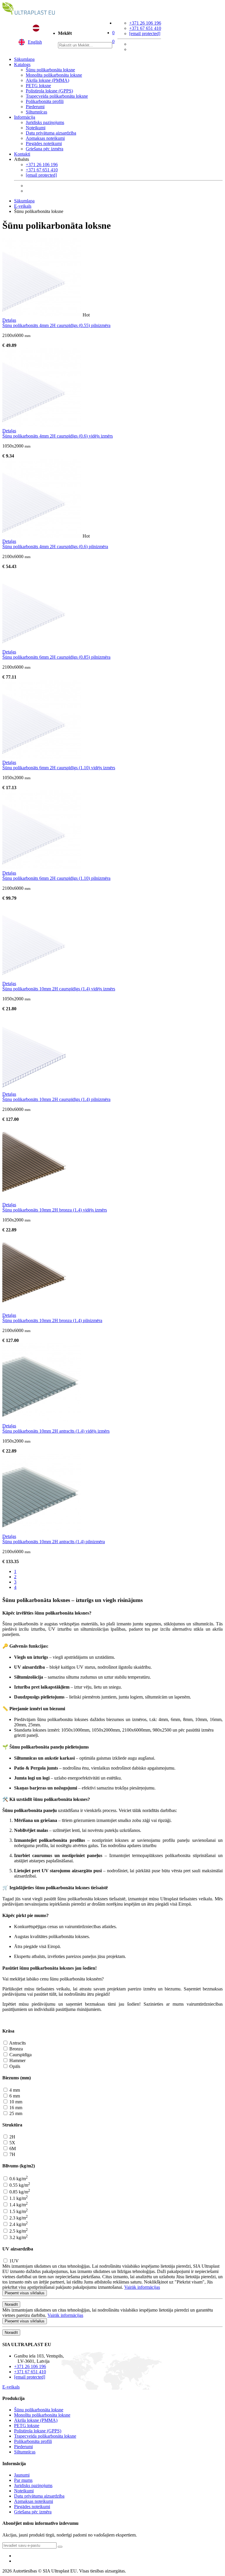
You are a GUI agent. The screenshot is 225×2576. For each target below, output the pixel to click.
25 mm (15, 2113)
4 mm (14, 2090)
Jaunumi (22, 2475)
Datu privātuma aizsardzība (51, 133)
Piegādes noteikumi (44, 143)
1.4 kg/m (18, 2205)
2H (12, 2137)
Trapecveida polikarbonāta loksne (57, 96)
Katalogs (22, 64)
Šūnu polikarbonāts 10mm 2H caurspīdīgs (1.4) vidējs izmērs (59, 989)
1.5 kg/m (18, 2211)
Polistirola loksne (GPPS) (49, 91)
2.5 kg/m (18, 2231)
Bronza (16, 2049)
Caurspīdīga (20, 2055)
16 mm (15, 2108)
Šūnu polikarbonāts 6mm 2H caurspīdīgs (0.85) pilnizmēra (56, 657)
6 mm (14, 2096)
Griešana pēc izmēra (45, 149)
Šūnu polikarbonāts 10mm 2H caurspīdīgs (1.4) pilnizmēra (56, 1099)
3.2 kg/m (18, 2237)
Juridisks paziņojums (45, 122)
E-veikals (23, 206)
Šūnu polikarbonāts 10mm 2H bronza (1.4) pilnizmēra (52, 1320)
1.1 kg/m (18, 2198)
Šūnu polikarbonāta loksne (50, 70)
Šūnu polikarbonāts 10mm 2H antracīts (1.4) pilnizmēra (54, 1542)
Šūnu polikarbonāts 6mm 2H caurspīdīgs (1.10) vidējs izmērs (59, 768)
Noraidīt (11, 2304)
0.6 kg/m (18, 2179)
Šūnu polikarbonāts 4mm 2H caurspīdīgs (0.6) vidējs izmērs (58, 436)
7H (12, 2154)
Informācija (25, 117)
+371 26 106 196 (145, 23)
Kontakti (22, 154)
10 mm (15, 2102)
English (35, 42)
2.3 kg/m (18, 2218)
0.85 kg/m (19, 2192)
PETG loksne (38, 86)
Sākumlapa (24, 59)
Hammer (17, 2060)
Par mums (23, 2480)
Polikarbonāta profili (45, 101)
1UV (13, 2261)
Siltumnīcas (36, 112)
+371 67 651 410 (145, 28)
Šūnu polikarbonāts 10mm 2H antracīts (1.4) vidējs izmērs (56, 1431)
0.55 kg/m (19, 2185)
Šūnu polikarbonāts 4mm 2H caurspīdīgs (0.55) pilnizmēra (56, 325)
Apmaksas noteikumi (45, 138)
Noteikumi (36, 128)
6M (12, 2149)
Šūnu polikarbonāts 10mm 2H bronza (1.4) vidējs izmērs (55, 1210)
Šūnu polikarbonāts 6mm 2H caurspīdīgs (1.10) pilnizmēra (56, 878)
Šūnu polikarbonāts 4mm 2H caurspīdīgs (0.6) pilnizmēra (55, 547)
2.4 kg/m (18, 2224)
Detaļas (9, 320)
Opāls (14, 2066)
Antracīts (17, 2043)
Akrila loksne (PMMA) (47, 80)
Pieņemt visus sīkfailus (25, 2293)
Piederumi (35, 107)
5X (12, 2143)
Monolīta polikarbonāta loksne (54, 75)
